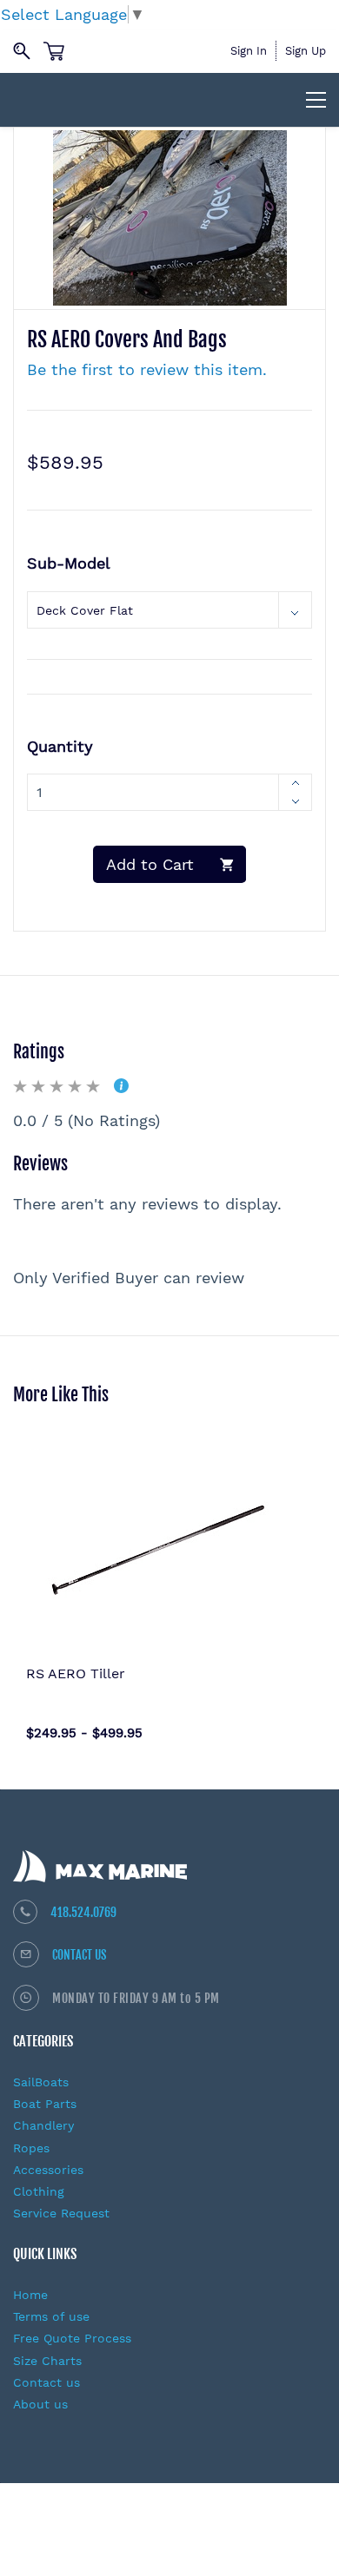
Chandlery (43, 2125)
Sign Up (306, 51)
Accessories (48, 2170)
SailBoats (41, 2082)
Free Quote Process (72, 2338)
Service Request (61, 2213)
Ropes (31, 2148)
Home (30, 2295)
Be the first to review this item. (147, 369)
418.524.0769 (83, 1912)
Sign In (249, 51)
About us (40, 2404)
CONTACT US (80, 1955)
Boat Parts (45, 2104)
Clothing (39, 2191)
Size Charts (47, 2361)
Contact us (47, 2382)
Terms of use (51, 2316)
